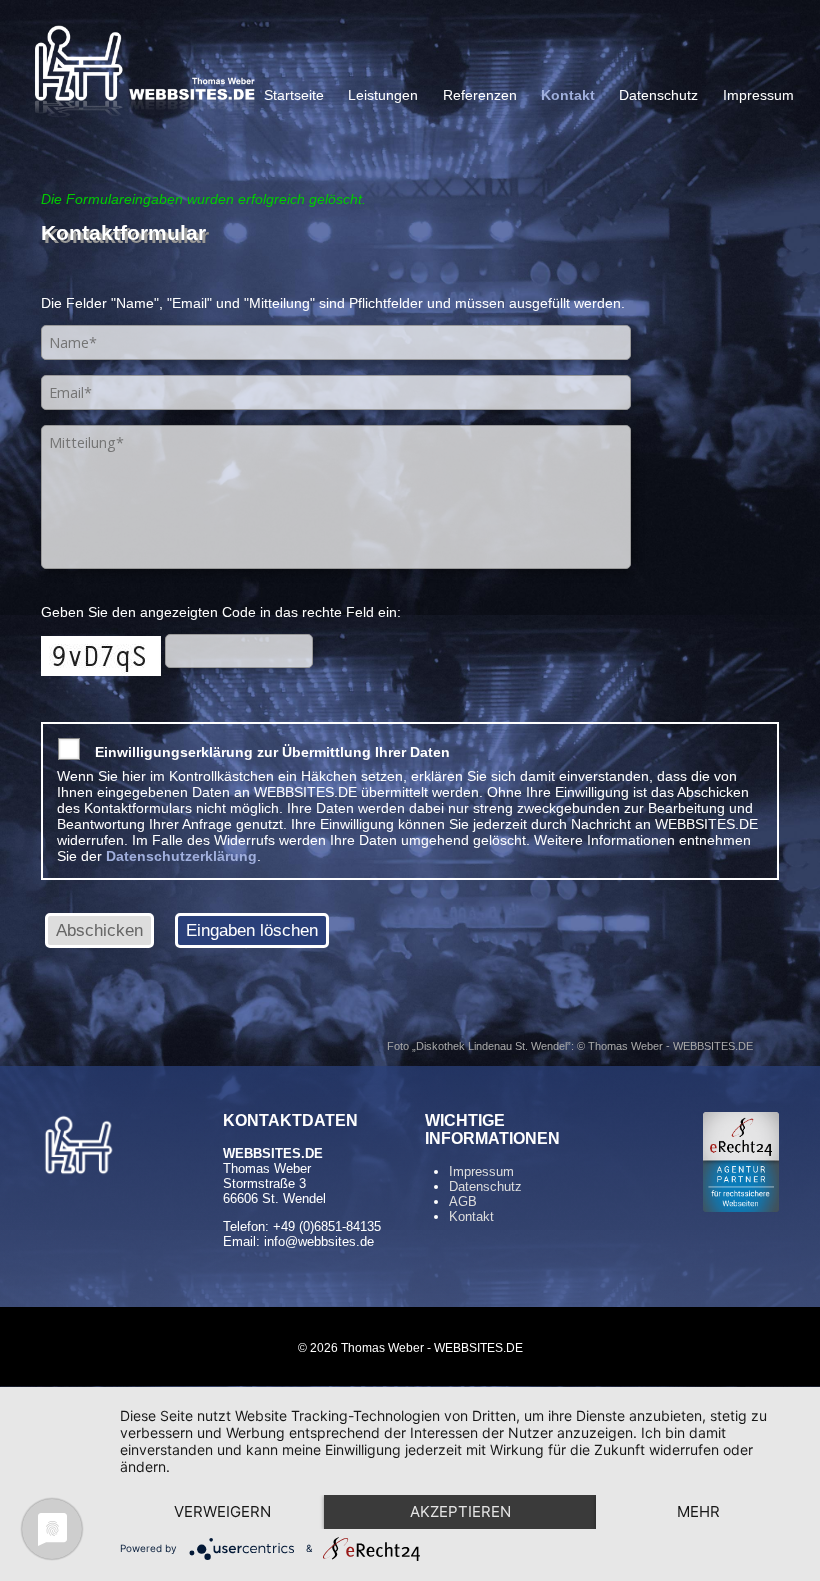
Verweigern (222, 1511)
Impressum (758, 95)
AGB (463, 1201)
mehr (698, 1511)
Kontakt (568, 95)
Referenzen (480, 95)
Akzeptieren (460, 1511)
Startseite (294, 95)
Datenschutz (658, 95)
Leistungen (383, 95)
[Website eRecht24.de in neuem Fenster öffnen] (741, 1206)
